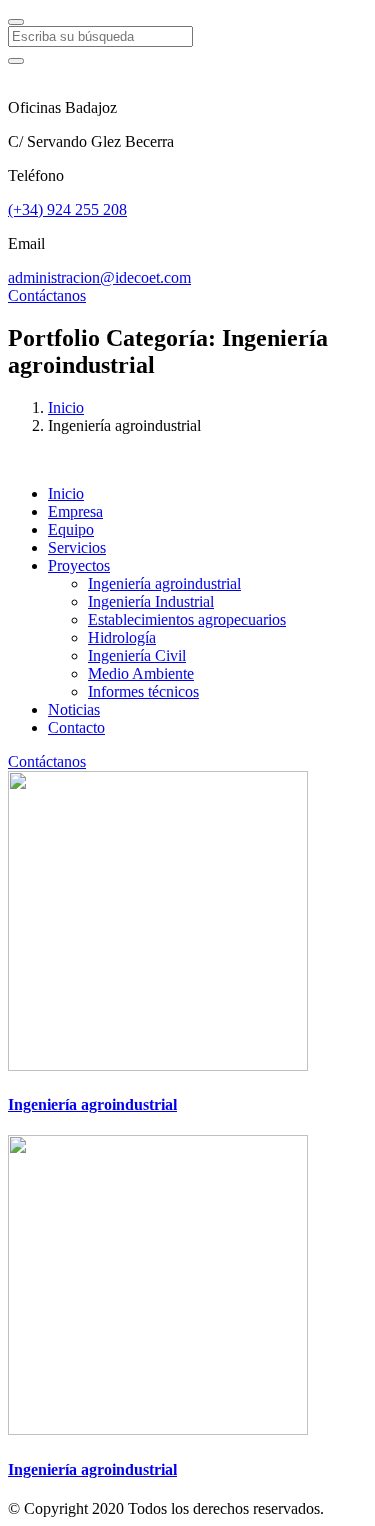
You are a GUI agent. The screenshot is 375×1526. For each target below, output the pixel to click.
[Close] (16, 22)
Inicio (66, 407)
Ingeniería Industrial (151, 601)
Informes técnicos (143, 691)
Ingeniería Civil (137, 655)
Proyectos (79, 565)
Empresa (75, 511)
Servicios (77, 547)
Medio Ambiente (141, 673)
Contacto (76, 727)
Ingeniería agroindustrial (164, 583)
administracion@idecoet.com (99, 277)
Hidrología (122, 637)
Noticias (74, 709)
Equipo (71, 529)
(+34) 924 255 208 (67, 209)
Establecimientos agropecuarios (187, 619)
